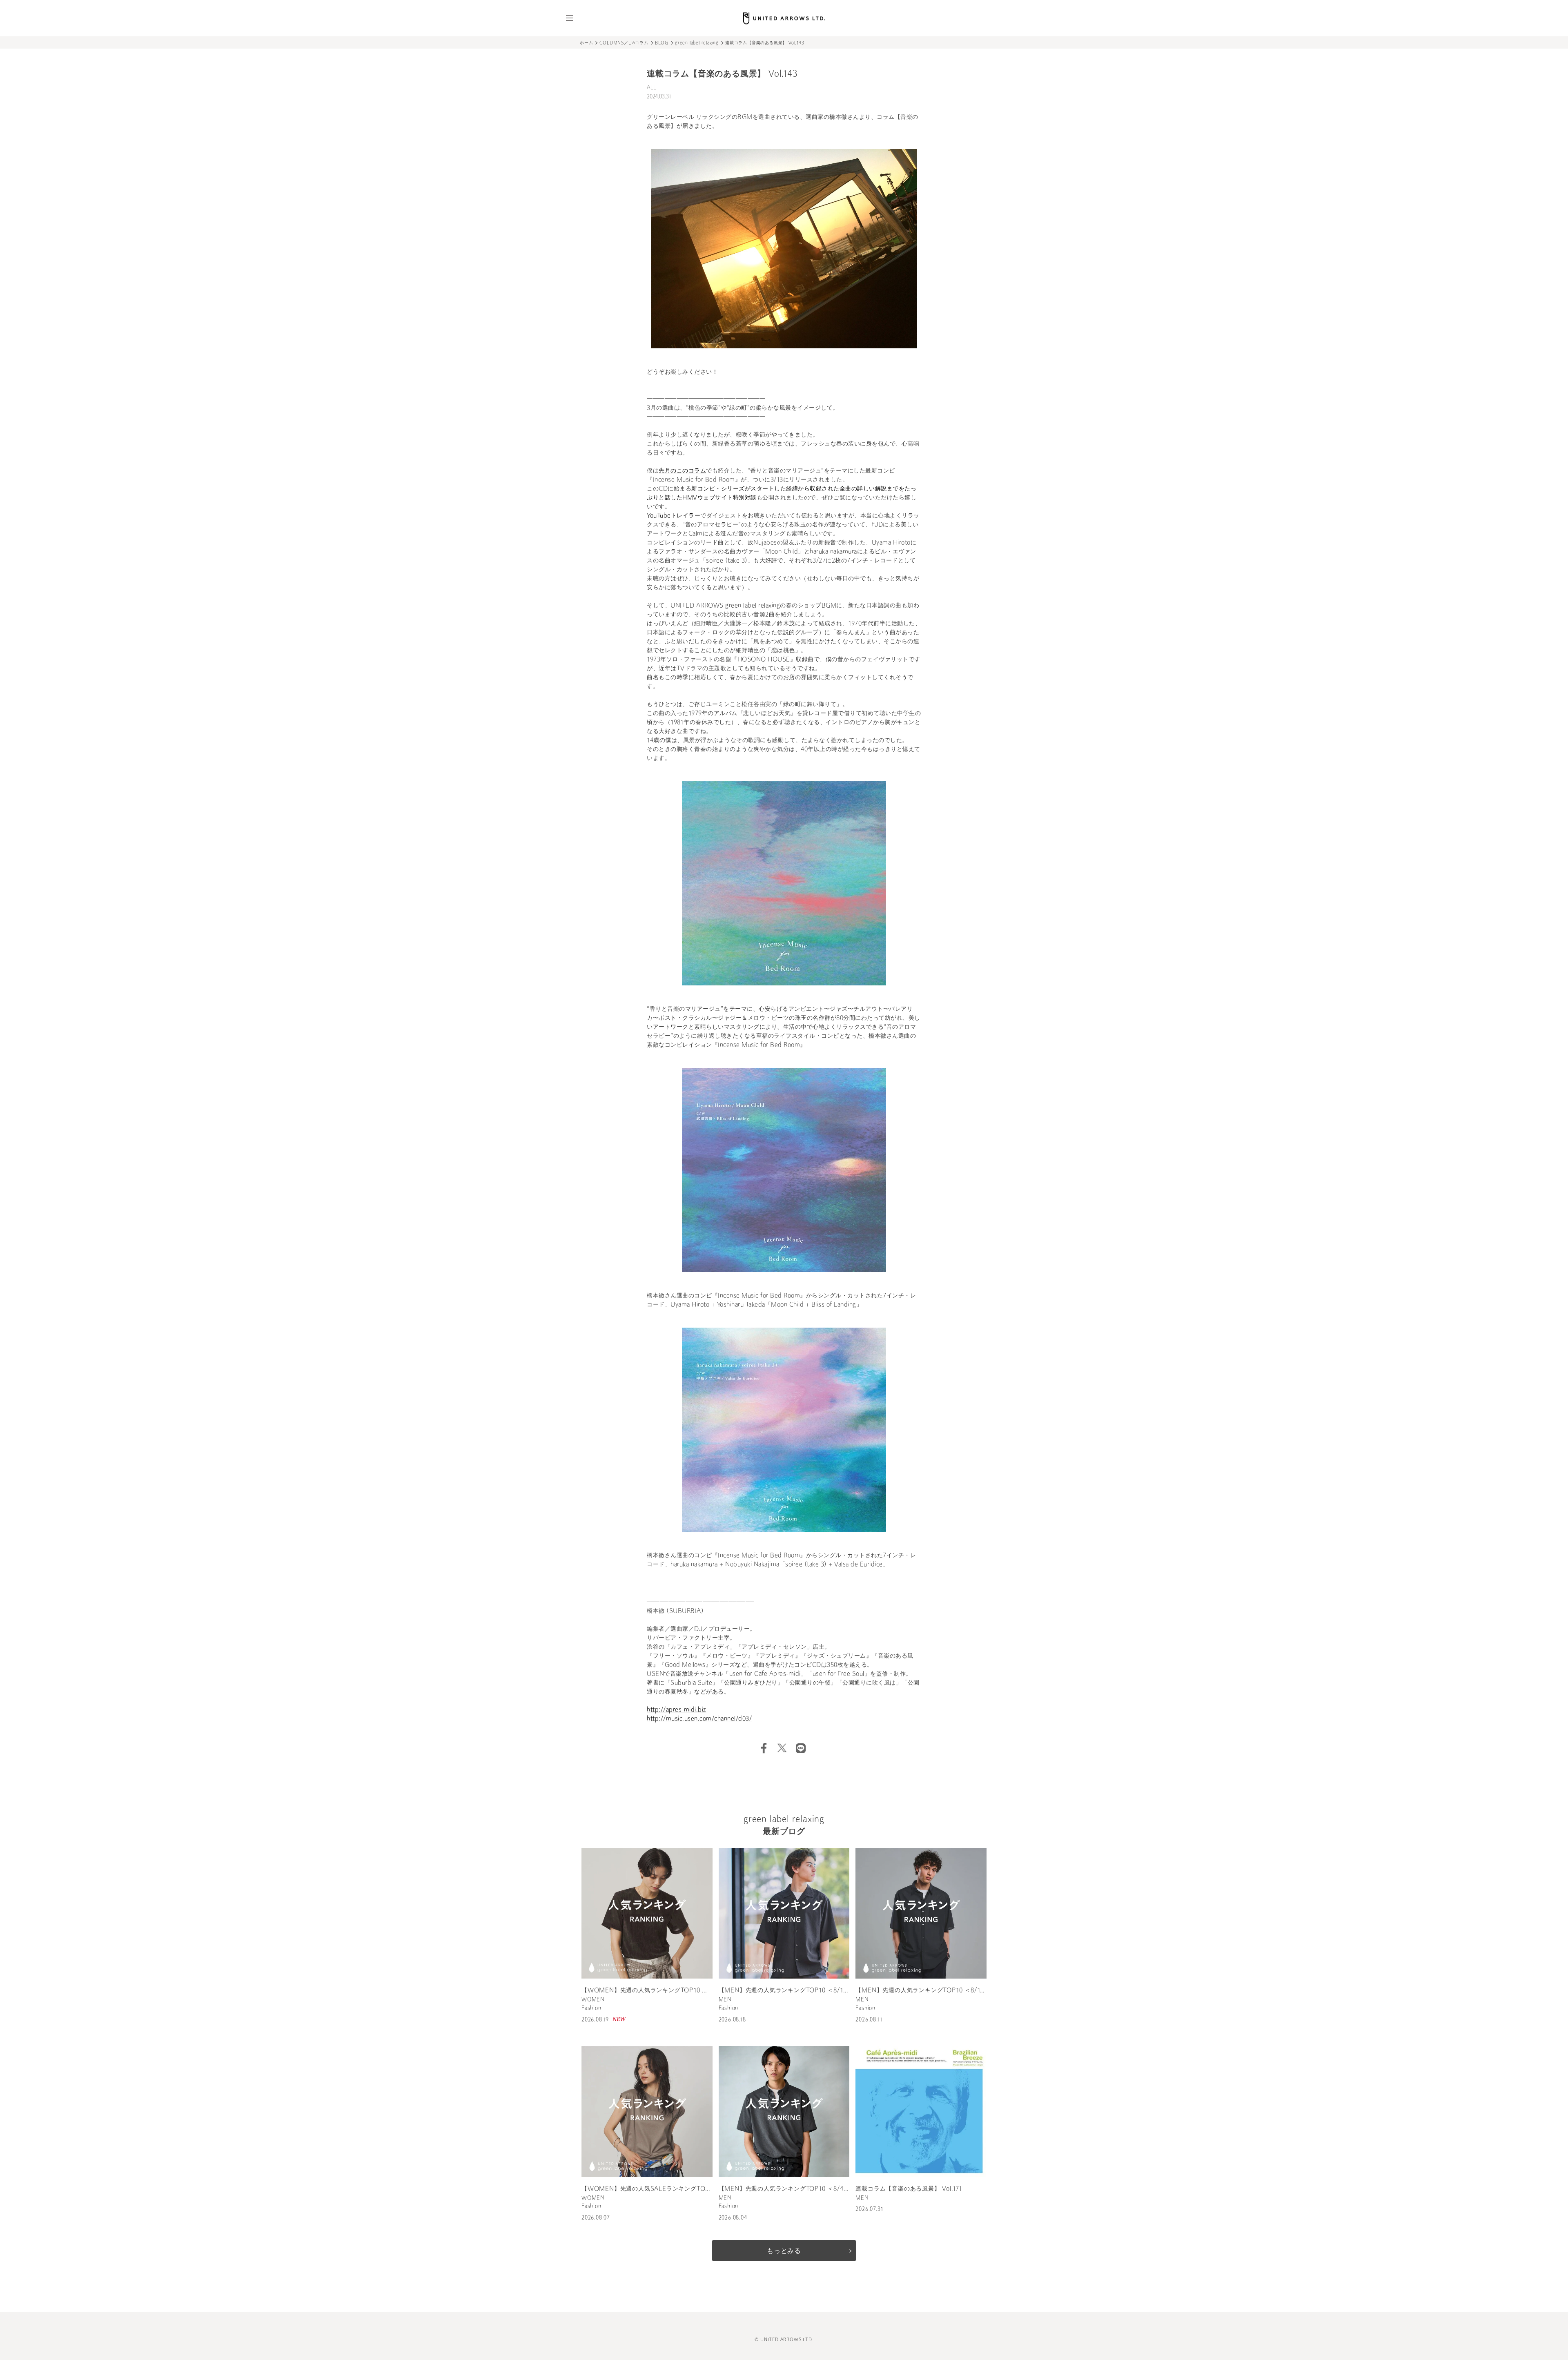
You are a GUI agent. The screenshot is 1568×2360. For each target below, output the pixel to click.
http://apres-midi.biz (677, 1710)
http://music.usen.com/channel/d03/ (699, 1719)
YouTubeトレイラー (674, 516)
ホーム (586, 43)
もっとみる (784, 2251)
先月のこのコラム (682, 471)
